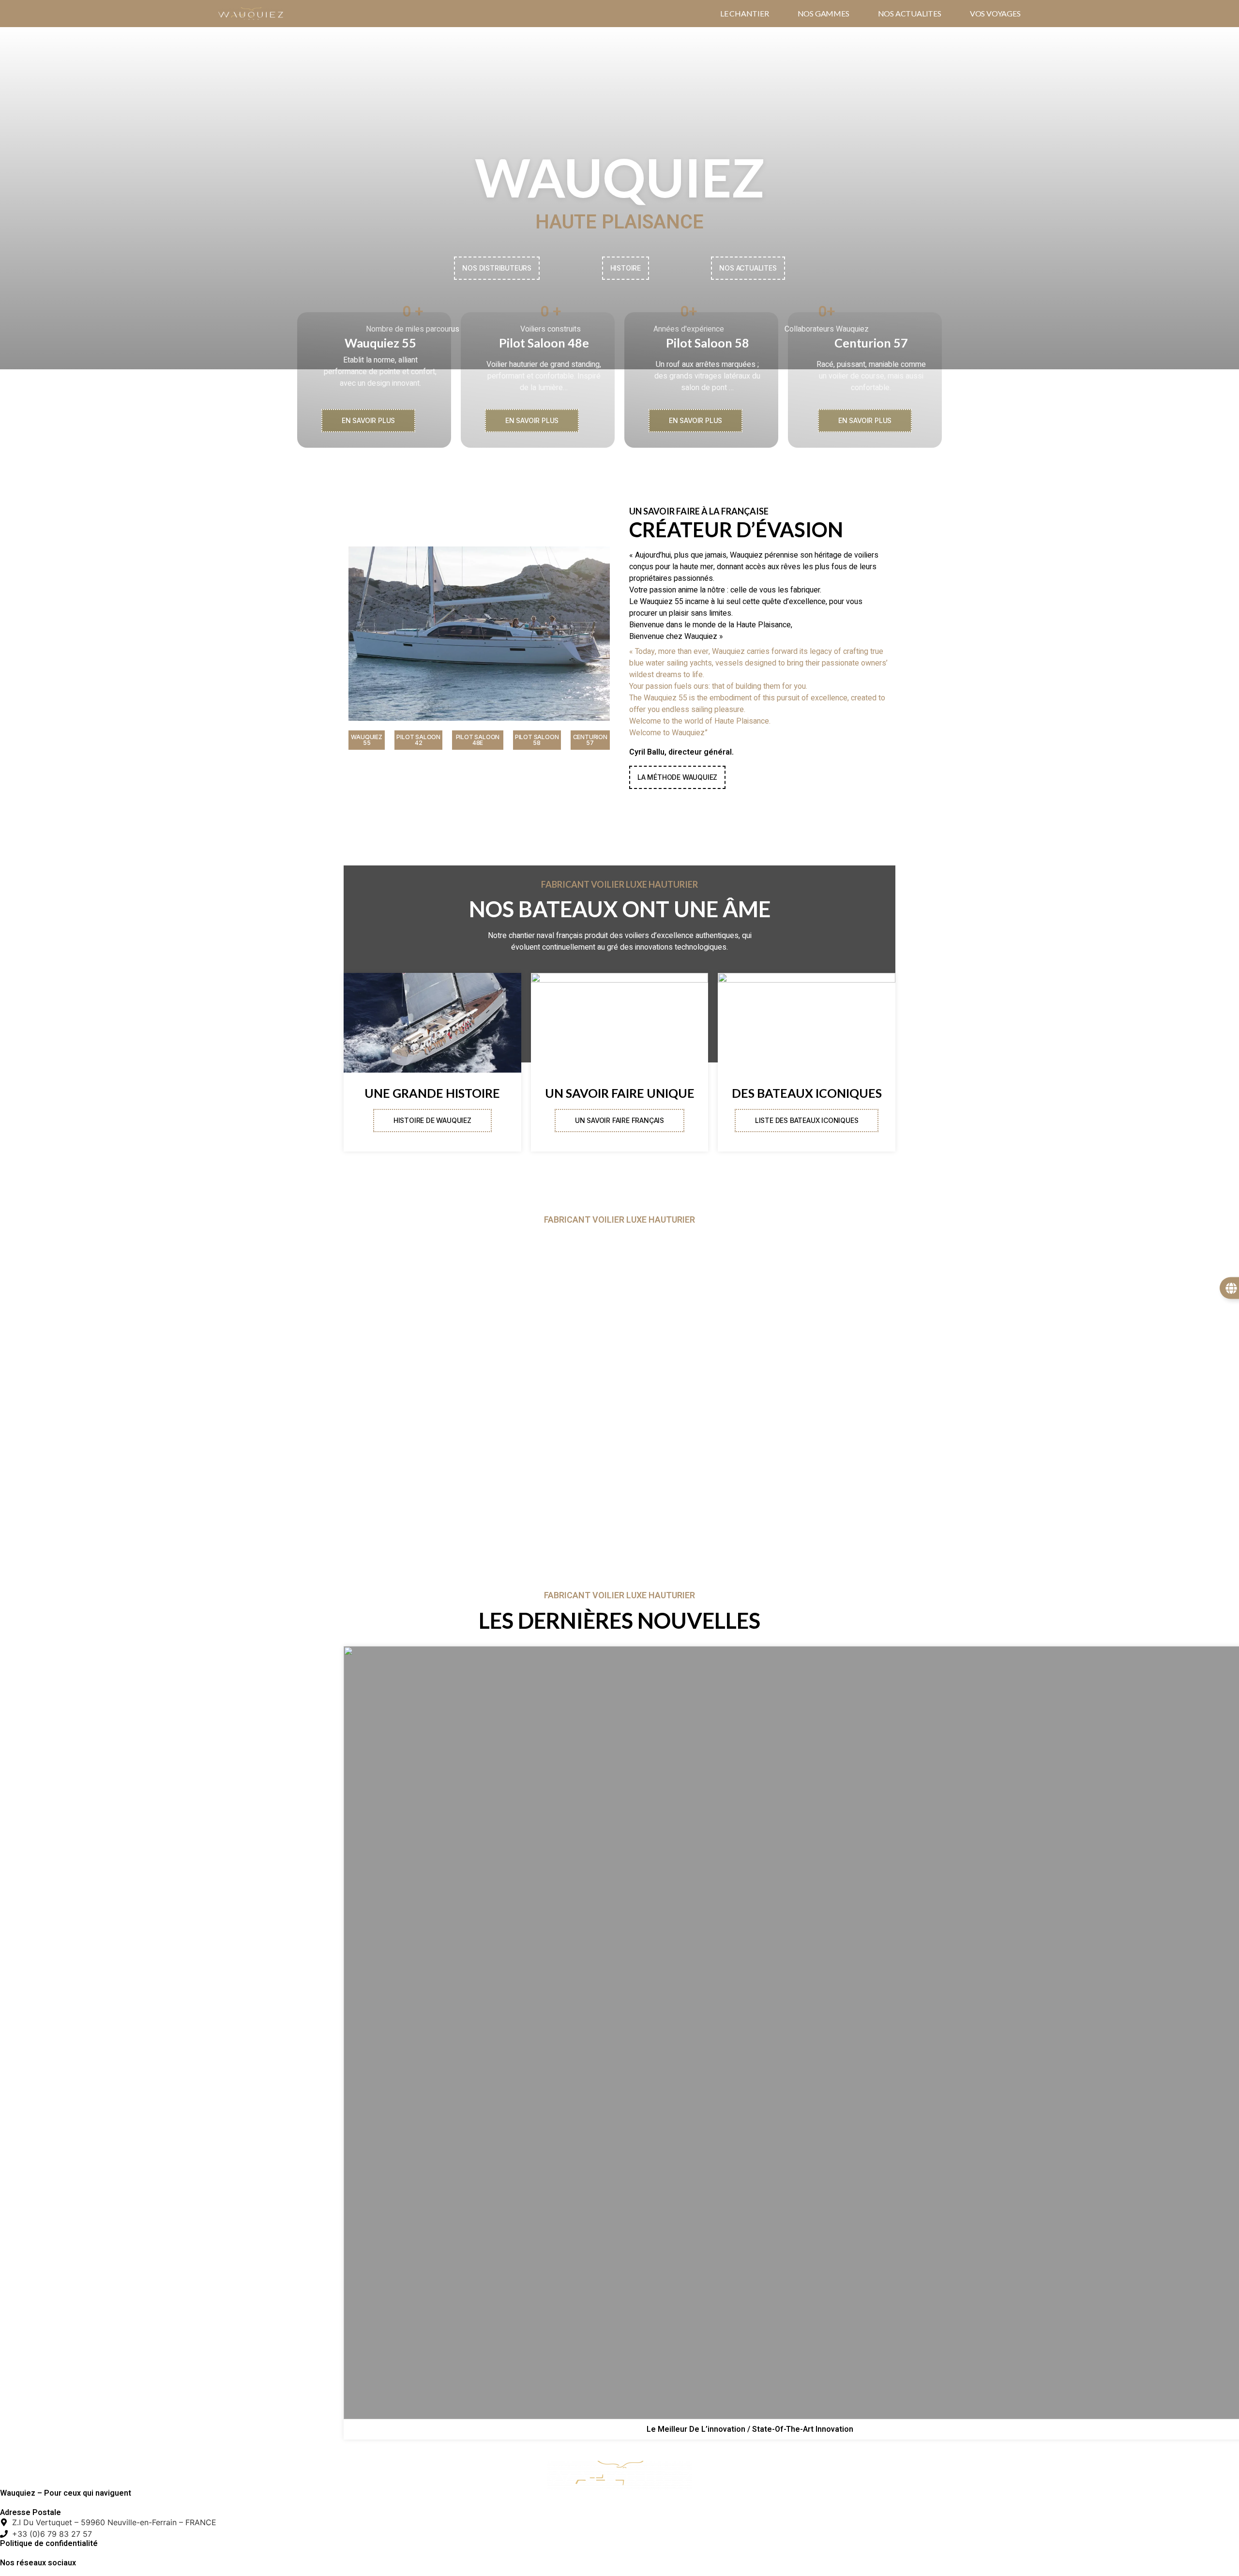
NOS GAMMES (823, 14)
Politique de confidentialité (49, 2544)
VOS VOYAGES (995, 14)
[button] (367, 740)
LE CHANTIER (745, 14)
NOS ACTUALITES (910, 14)
